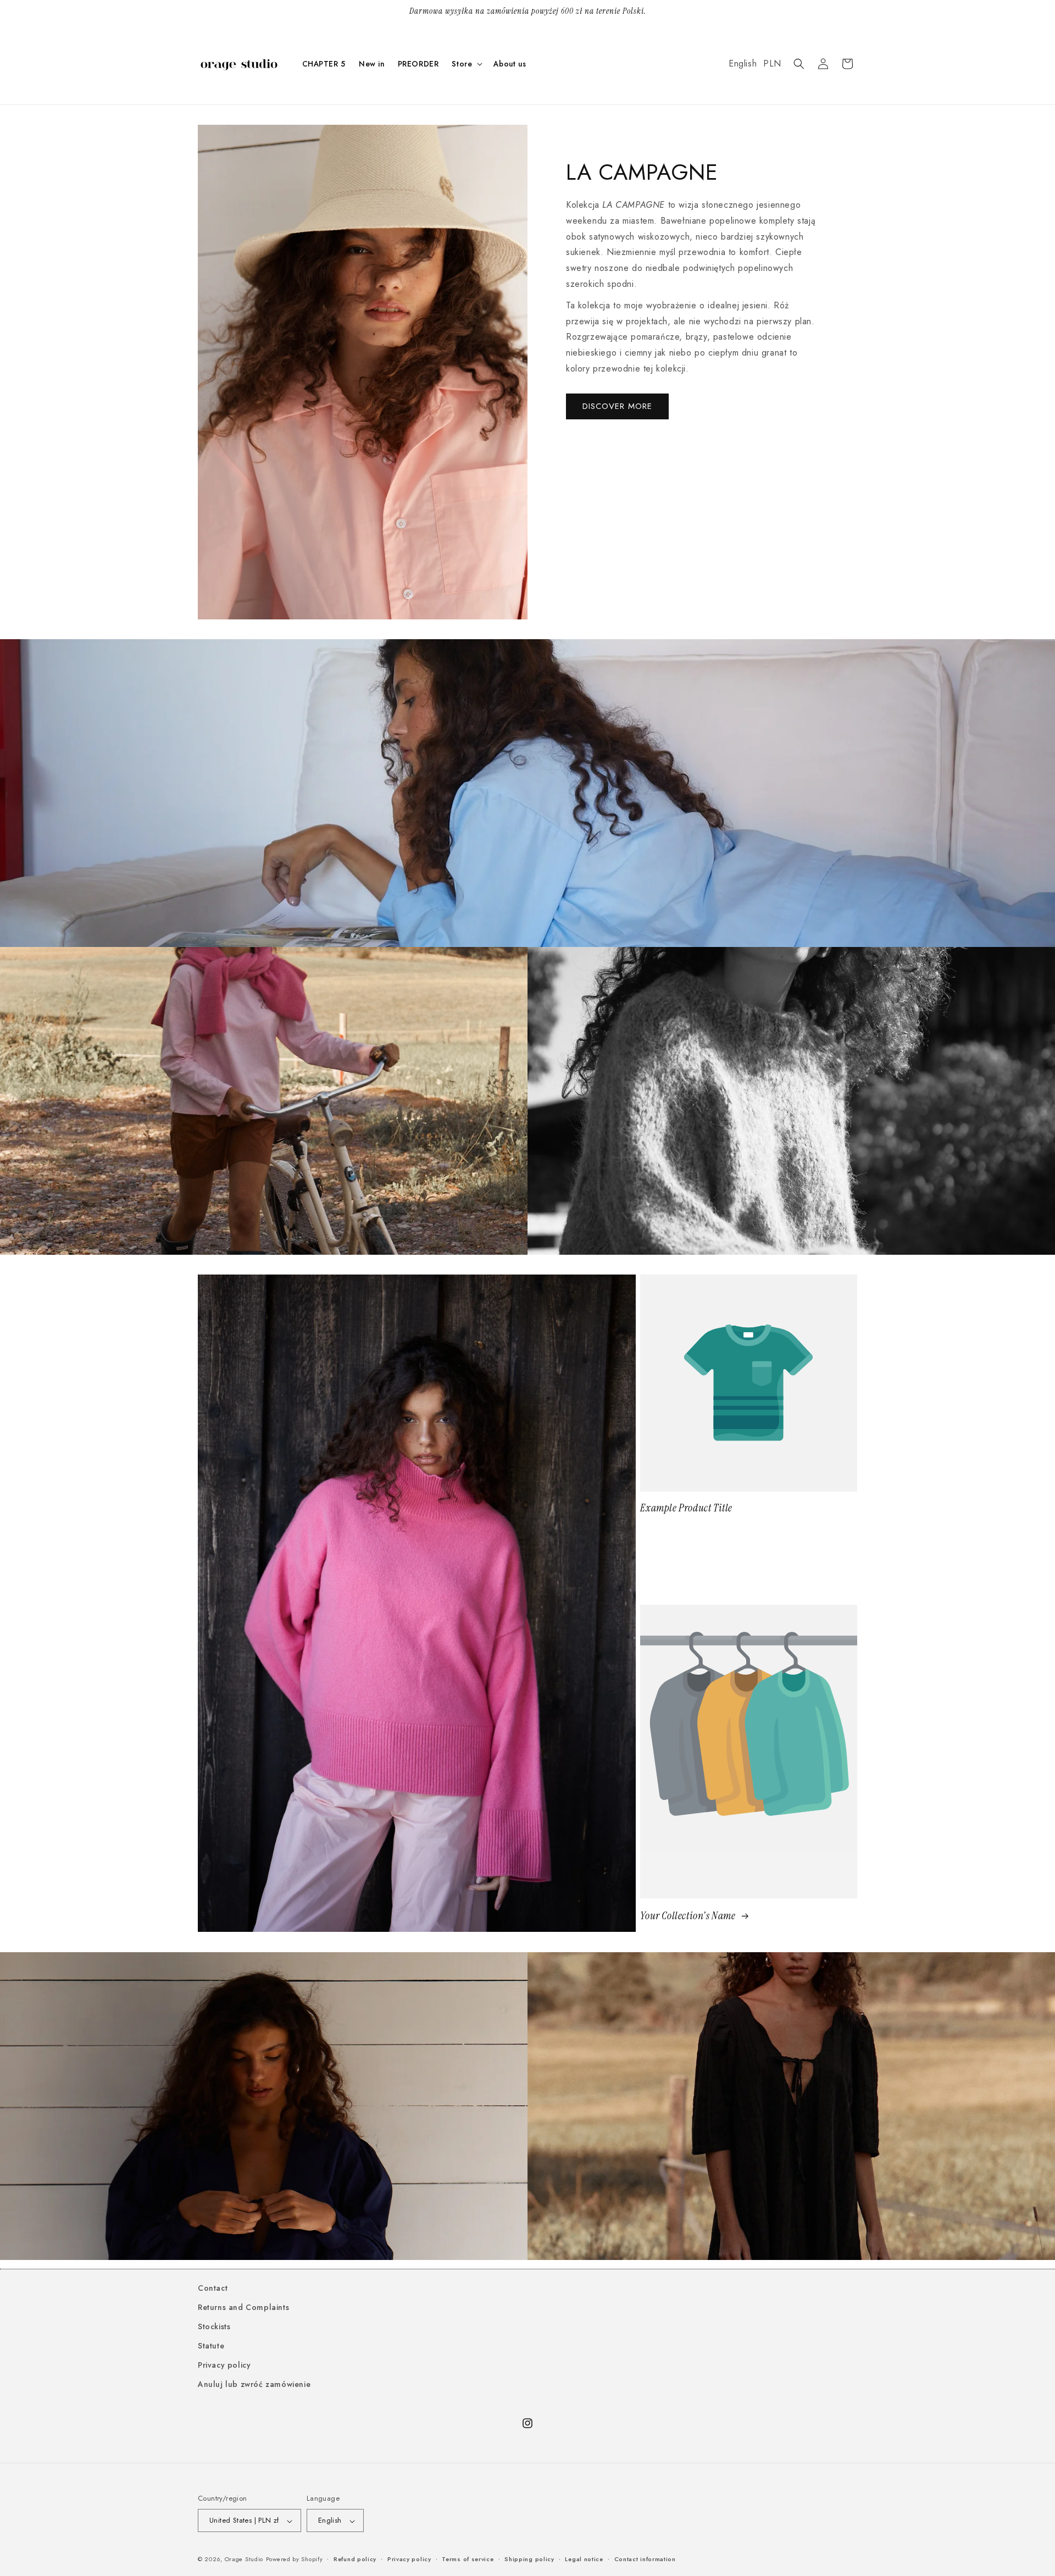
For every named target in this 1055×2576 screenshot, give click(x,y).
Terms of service (468, 2559)
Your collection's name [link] (689, 1916)
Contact (213, 2288)
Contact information (645, 2559)
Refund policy (355, 2559)
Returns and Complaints (243, 2307)
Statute (211, 2346)
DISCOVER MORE (617, 406)
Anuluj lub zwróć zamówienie (254, 2385)
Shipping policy (529, 2559)
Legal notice (584, 2559)
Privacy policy (224, 2366)
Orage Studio (244, 2560)
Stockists (214, 2326)
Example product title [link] (686, 1508)
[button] (466, 64)
